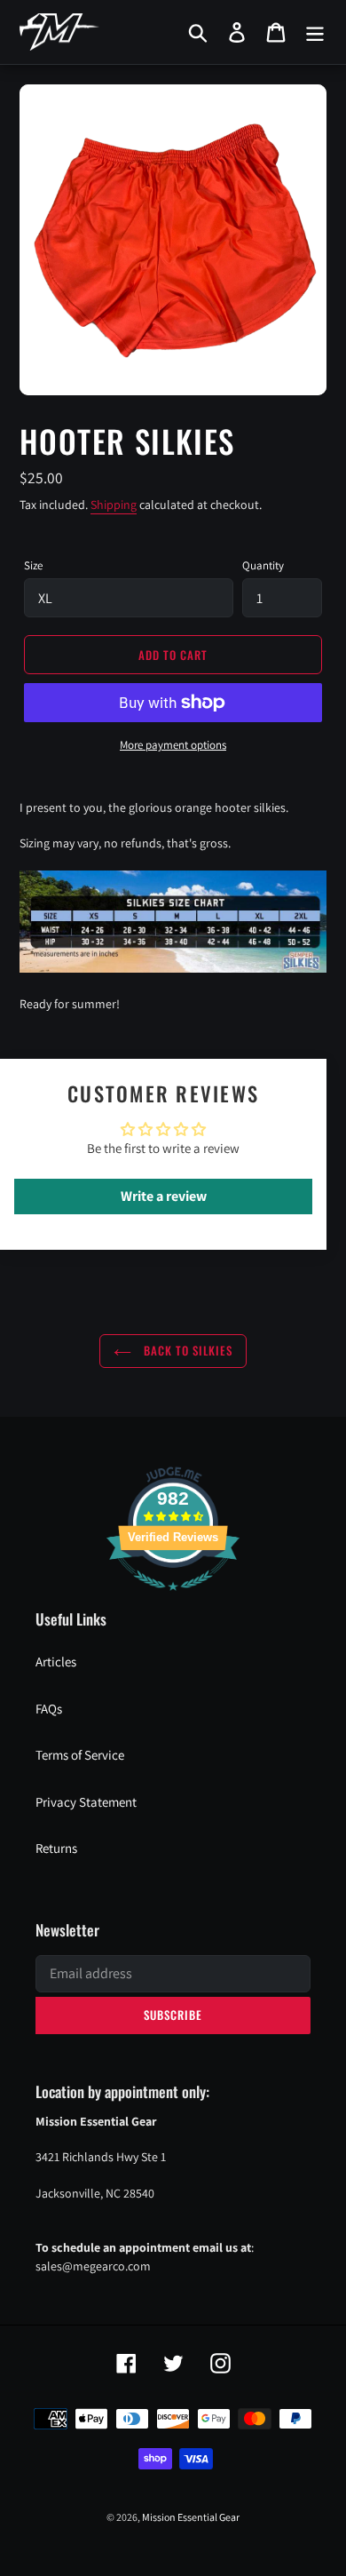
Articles (56, 1662)
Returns (56, 1848)
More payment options (173, 745)
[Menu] (315, 32)
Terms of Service (80, 1755)
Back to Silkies (187, 1350)
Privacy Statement (86, 1802)
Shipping (114, 505)
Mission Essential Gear (191, 2517)
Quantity (263, 565)
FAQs (49, 1709)
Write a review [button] (164, 1196)
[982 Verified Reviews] (173, 1599)
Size (33, 565)
